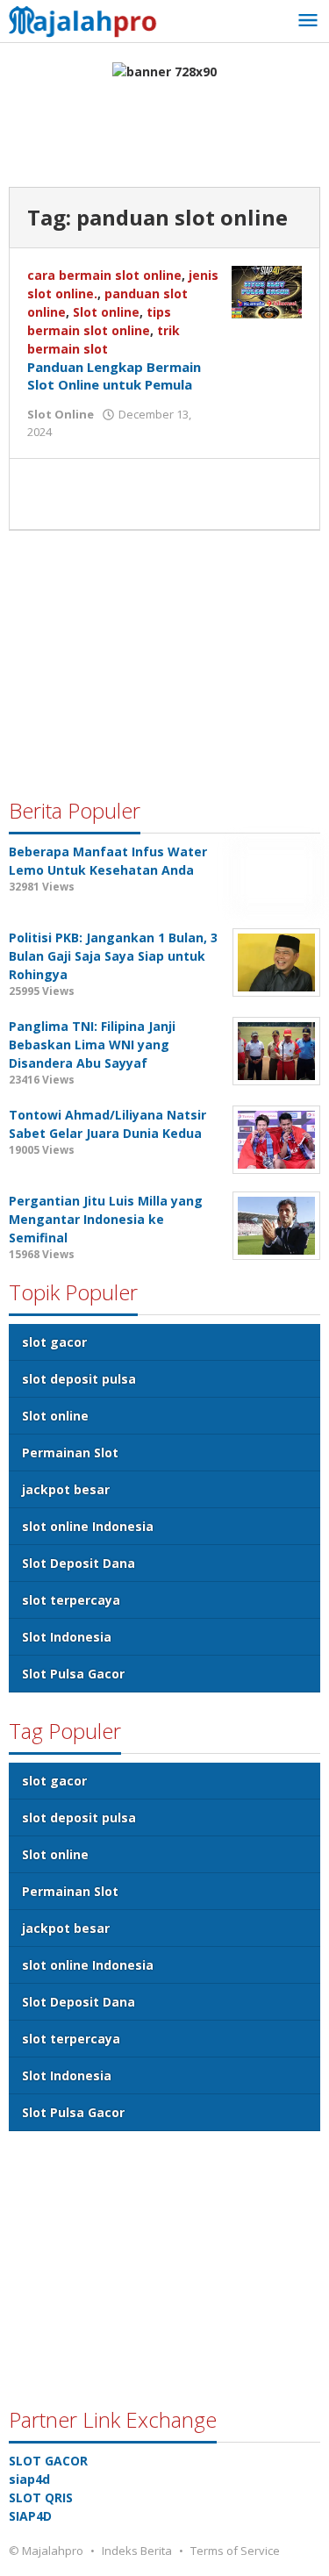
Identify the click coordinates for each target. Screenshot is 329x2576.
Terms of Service (235, 2551)
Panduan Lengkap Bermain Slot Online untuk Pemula (114, 376)
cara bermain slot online (104, 275)
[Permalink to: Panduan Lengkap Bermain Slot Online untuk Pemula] (267, 291)
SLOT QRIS (41, 2497)
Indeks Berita (137, 2551)
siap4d (29, 2479)
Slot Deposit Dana (79, 1563)
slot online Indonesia (88, 1526)
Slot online (106, 312)
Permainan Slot (70, 1453)
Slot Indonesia (67, 1637)
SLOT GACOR (48, 2461)
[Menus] (308, 21)
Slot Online (61, 414)
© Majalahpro (46, 2551)
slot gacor (54, 1342)
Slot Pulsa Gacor (73, 1674)
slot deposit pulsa (79, 1379)
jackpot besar (66, 1489)
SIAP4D (30, 2516)
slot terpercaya (71, 1600)
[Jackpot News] (88, 19)
